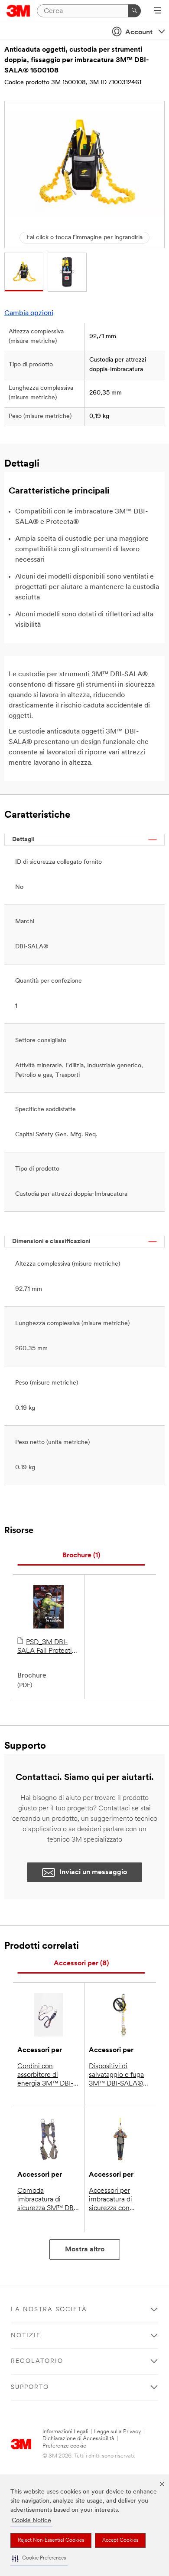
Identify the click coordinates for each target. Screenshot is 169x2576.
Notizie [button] (26, 2336)
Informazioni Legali (65, 2432)
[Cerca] (134, 11)
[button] (39, 2558)
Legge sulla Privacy (118, 2432)
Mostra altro (85, 2250)
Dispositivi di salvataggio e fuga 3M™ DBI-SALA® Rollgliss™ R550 (116, 2076)
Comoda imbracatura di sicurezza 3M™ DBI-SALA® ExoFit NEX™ (48, 2200)
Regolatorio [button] (37, 2361)
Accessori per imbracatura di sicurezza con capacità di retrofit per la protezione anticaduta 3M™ (116, 2200)
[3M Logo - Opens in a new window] (18, 11)
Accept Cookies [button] (120, 2540)
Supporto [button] (30, 2387)
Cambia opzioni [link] (29, 313)
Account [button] (139, 33)
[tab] (81, 1556)
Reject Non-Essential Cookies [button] (51, 2540)
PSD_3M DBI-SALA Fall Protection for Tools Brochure (49, 1647)
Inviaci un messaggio (93, 1872)
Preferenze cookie (64, 2446)
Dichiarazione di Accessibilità (78, 2439)
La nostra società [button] (49, 2310)
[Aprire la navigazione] (158, 11)
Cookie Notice (31, 2521)
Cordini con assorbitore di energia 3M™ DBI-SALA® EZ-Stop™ (45, 2076)
